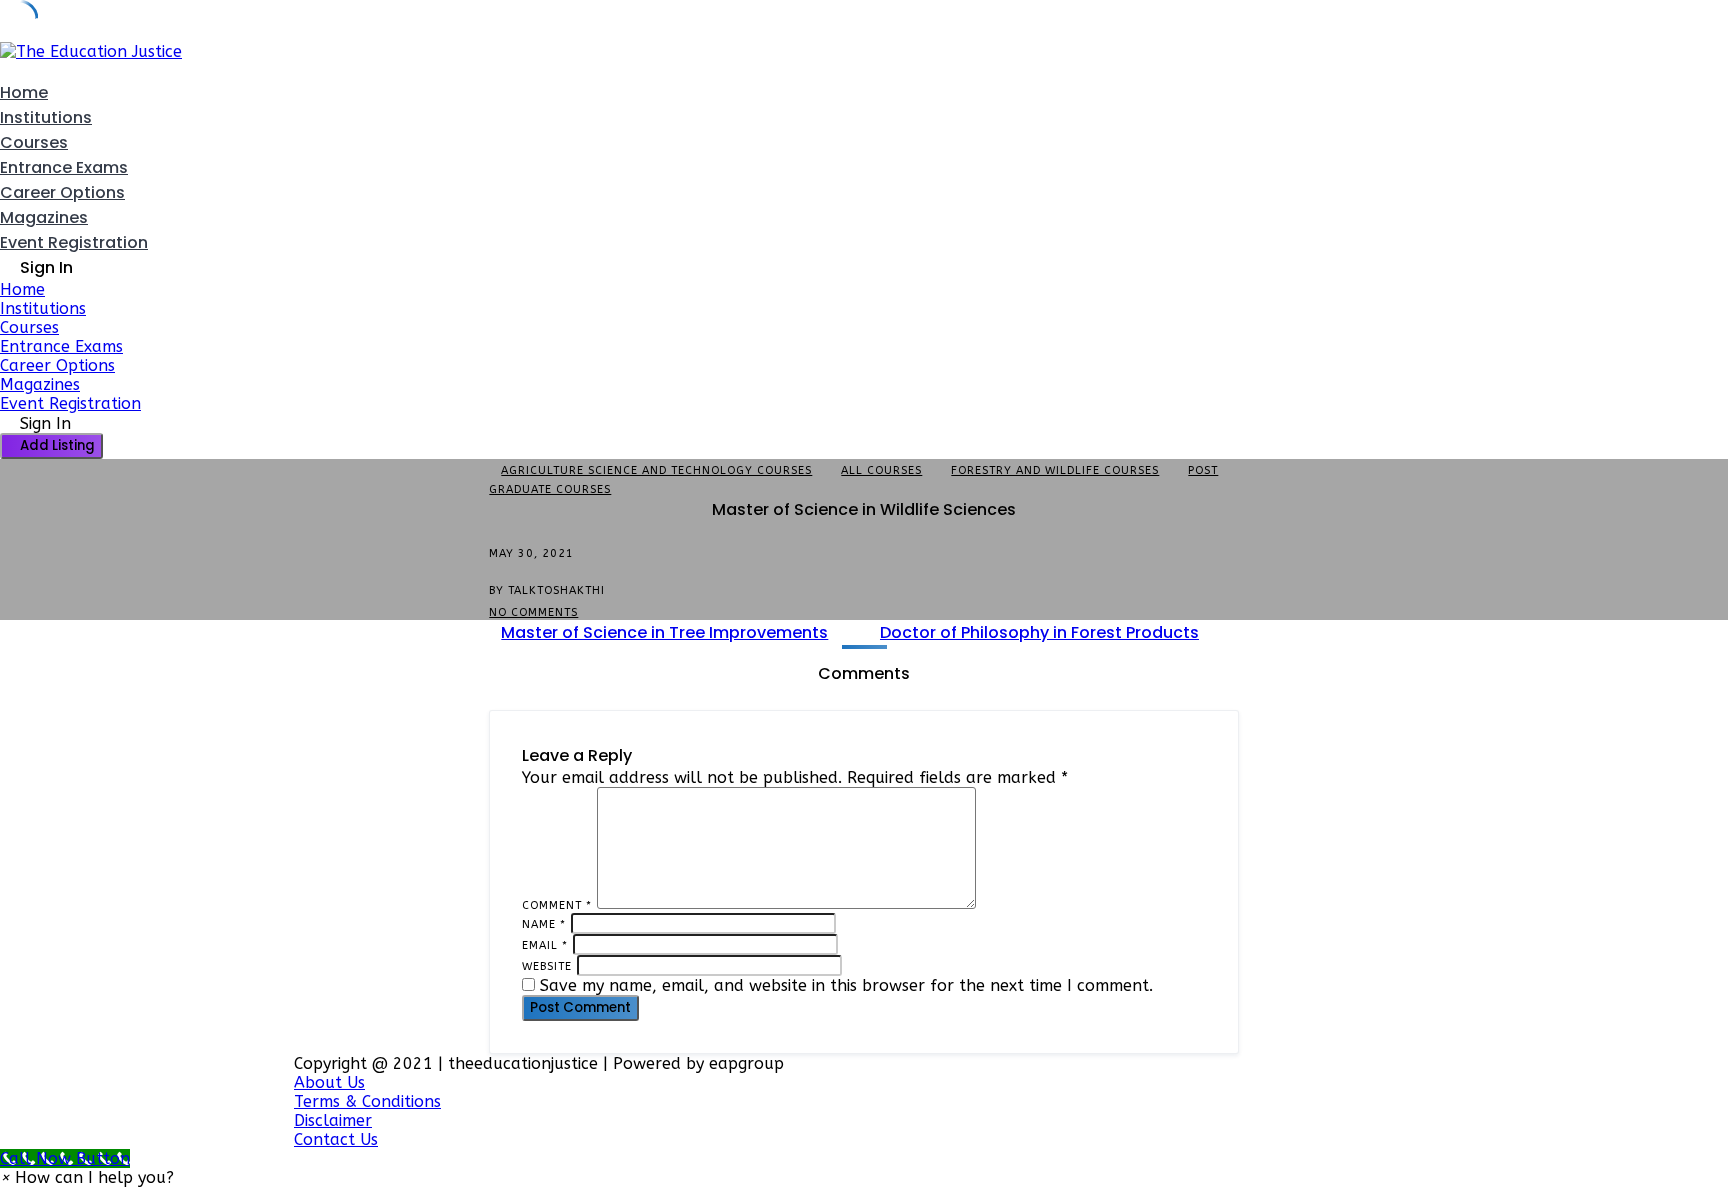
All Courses (881, 470)
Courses (34, 142)
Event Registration (74, 242)
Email (545, 945)
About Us (329, 1082)
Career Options (62, 192)
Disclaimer (333, 1120)
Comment (557, 905)
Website (547, 966)
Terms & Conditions (367, 1101)
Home (24, 92)
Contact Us (336, 1139)
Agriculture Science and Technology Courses (656, 470)
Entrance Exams (64, 167)
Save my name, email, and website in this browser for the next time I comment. (846, 985)
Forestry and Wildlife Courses (1055, 470)
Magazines (44, 217)
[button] (87, 1177)
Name (544, 924)
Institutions (46, 117)
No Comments (533, 612)
